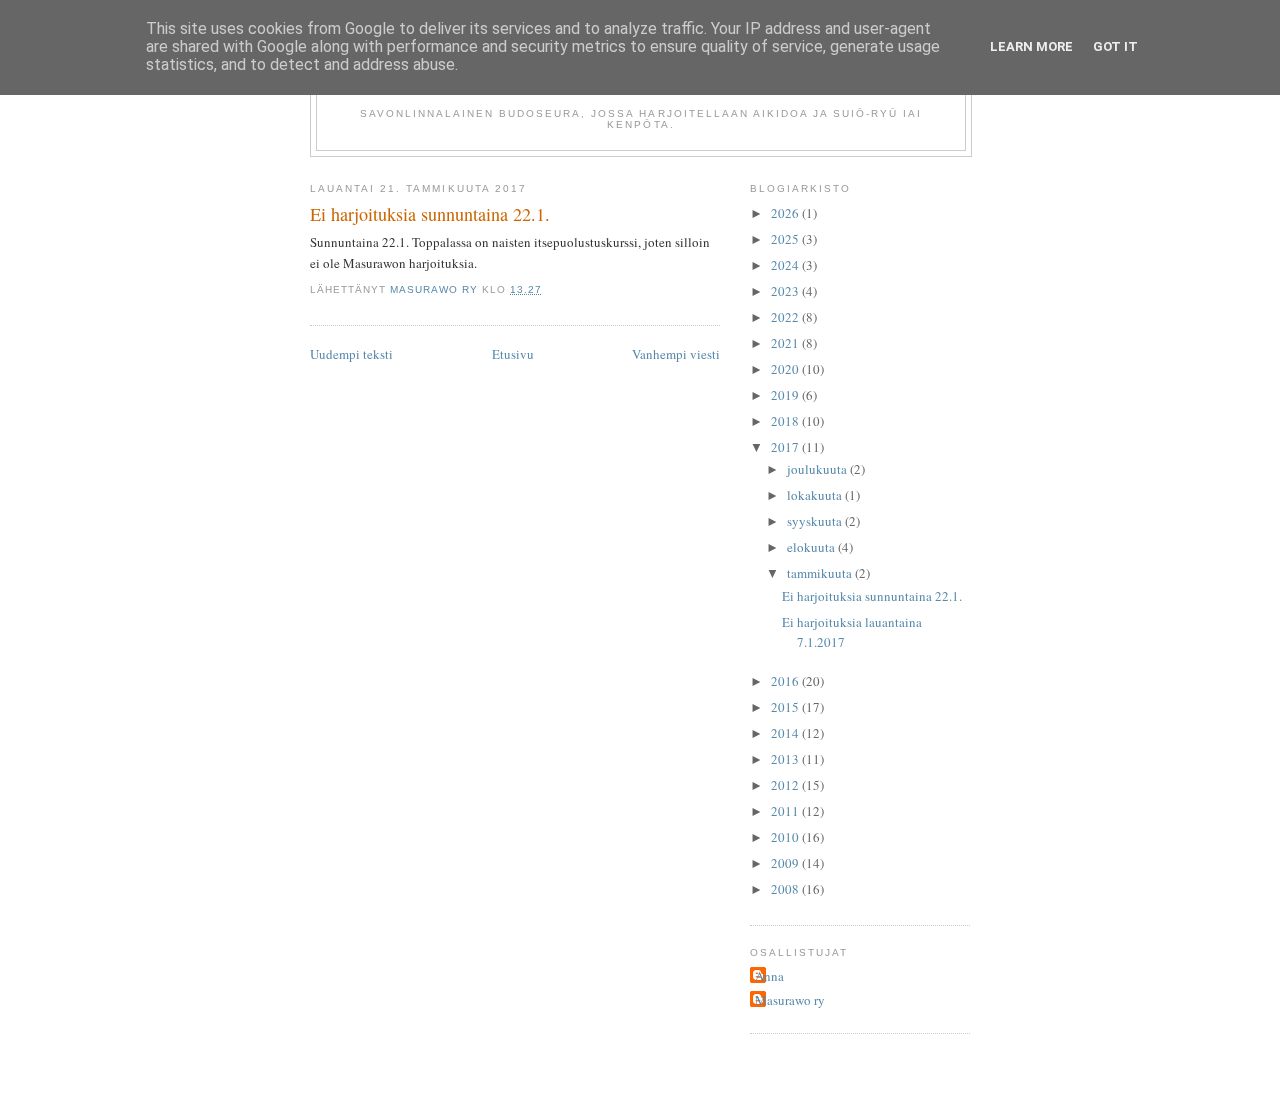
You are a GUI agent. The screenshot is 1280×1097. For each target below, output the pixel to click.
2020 (786, 369)
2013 (786, 759)
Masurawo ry (790, 1000)
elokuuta (812, 547)
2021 (786, 343)
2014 (786, 733)
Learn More (1031, 46)
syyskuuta (816, 521)
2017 (786, 447)
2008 (786, 889)
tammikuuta (821, 573)
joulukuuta (818, 469)
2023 (786, 291)
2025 (786, 239)
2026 (786, 213)
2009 (786, 863)
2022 (786, 317)
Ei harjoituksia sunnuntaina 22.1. (872, 596)
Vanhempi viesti (676, 354)
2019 (786, 395)
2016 (786, 681)
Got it (1115, 46)
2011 (786, 811)
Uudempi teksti (351, 354)
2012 (786, 785)
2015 (786, 707)
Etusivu (513, 354)
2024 (786, 265)
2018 (786, 421)
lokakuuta (816, 495)
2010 (786, 837)
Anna (769, 976)
